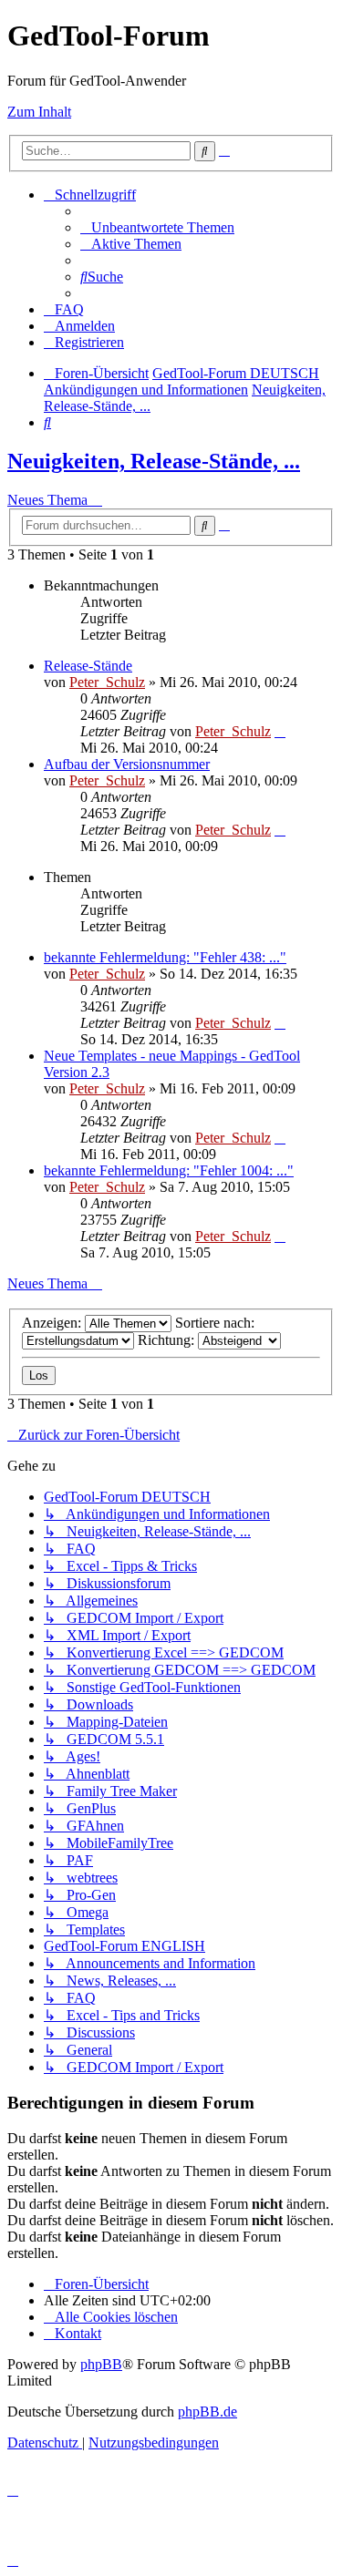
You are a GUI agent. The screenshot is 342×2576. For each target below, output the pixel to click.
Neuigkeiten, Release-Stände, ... (154, 461)
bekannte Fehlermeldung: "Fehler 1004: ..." (169, 1170)
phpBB (101, 2364)
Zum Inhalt (39, 112)
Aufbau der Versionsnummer (127, 764)
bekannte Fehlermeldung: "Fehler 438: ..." (165, 957)
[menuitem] (157, 227)
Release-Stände (88, 666)
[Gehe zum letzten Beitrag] (280, 731)
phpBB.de (207, 2412)
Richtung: (168, 1340)
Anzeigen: (53, 1323)
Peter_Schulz (107, 682)
